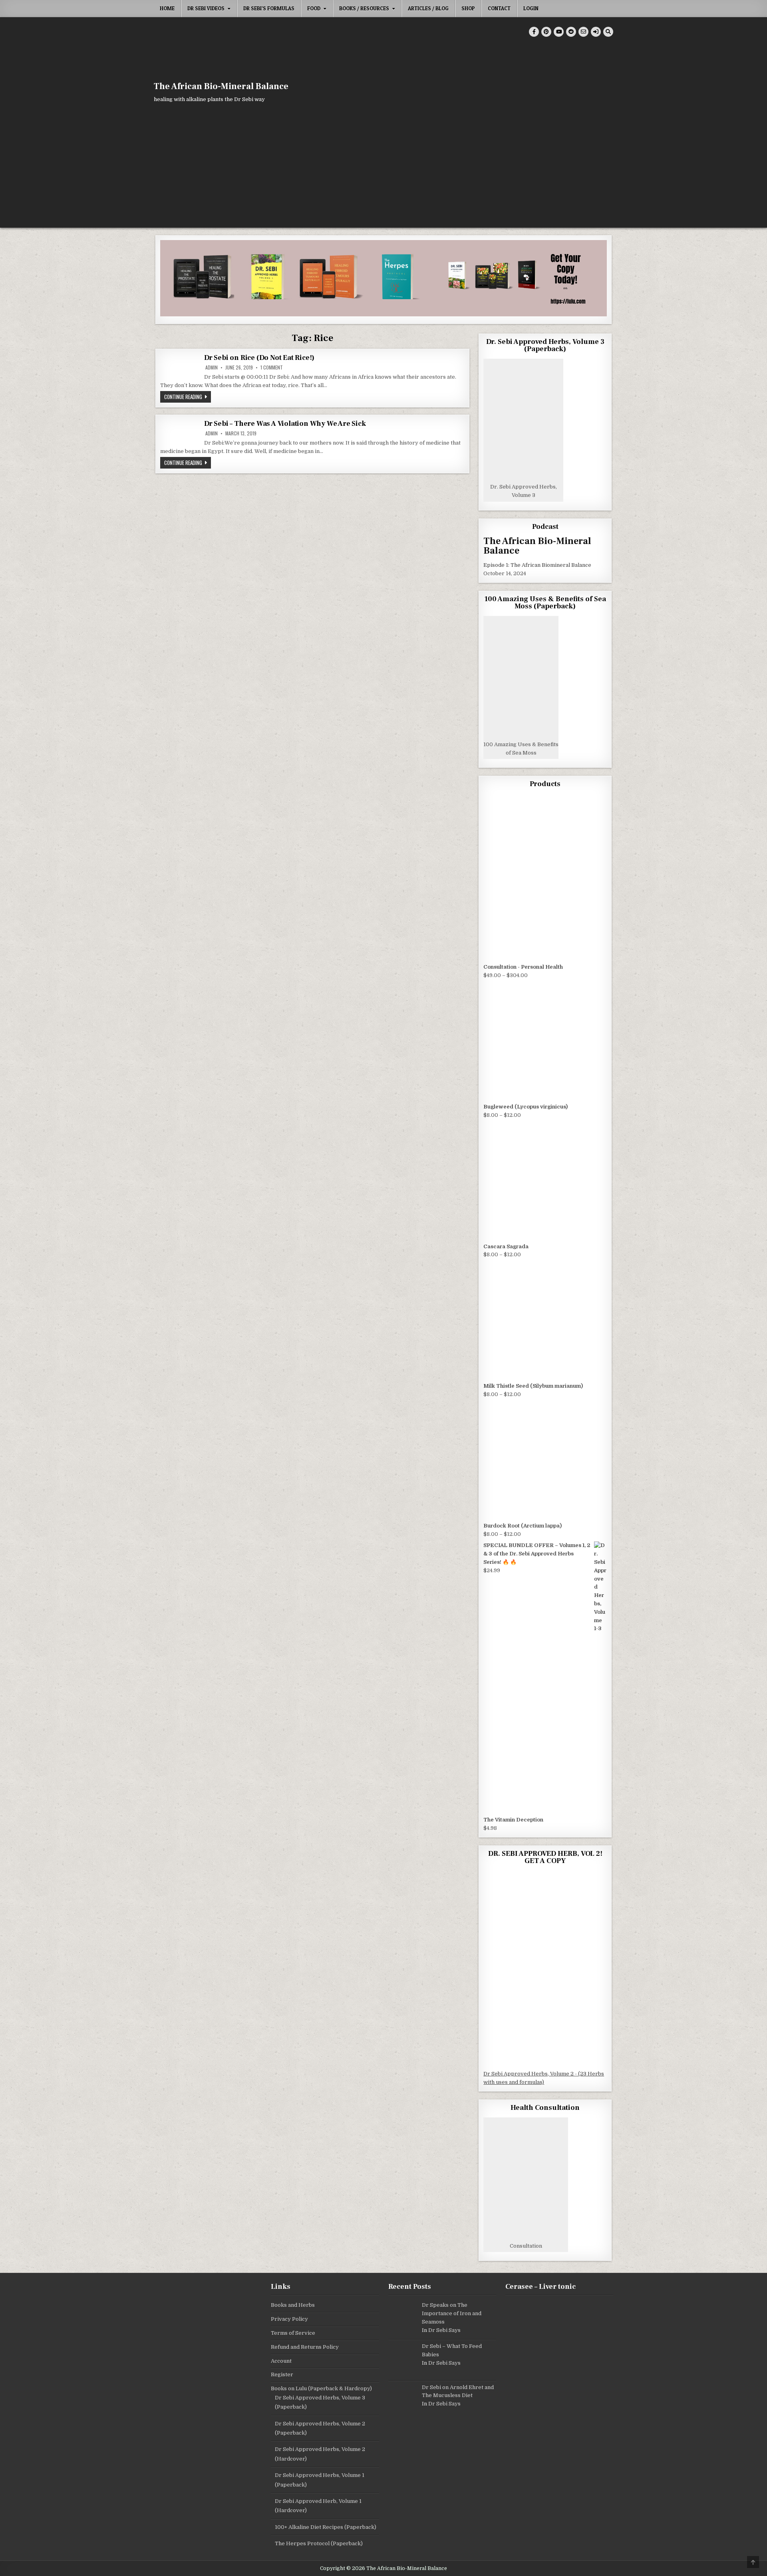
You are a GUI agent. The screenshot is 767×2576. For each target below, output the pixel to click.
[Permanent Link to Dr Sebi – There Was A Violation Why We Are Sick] (180, 433)
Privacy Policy (289, 2319)
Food (314, 8)
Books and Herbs (293, 2305)
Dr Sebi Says (444, 2330)
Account (281, 2361)
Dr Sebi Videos (206, 8)
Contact (499, 8)
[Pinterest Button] (546, 32)
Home (167, 8)
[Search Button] (608, 32)
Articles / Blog (428, 8)
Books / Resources (364, 8)
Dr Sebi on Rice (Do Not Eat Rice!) (259, 358)
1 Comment (272, 367)
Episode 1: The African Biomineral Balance (537, 565)
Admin (212, 367)
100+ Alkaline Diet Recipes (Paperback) (326, 2527)
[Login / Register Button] (596, 32)
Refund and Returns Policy (305, 2347)
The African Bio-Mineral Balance (221, 86)
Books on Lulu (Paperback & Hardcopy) (321, 2388)
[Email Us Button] (583, 32)
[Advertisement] (383, 168)
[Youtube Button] (559, 32)
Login (531, 8)
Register (282, 2374)
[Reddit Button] (571, 32)
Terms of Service (293, 2333)
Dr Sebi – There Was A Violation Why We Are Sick (285, 424)
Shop (468, 8)
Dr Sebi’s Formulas (269, 8)
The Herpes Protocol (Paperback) (319, 2543)
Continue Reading (188, 396)
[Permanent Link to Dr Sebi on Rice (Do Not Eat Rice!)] (180, 364)
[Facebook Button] (534, 32)
